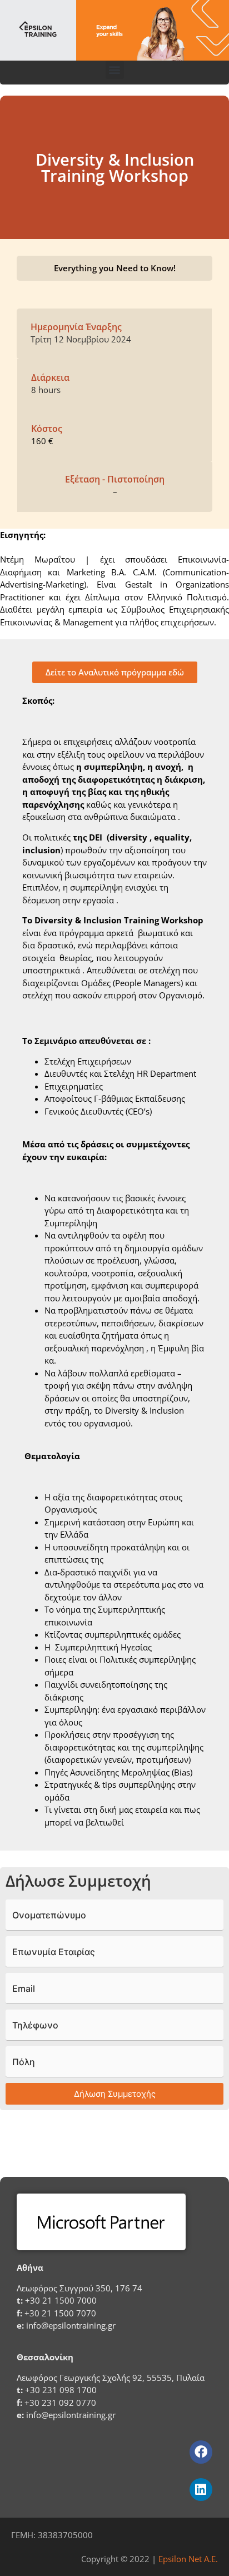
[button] (115, 70)
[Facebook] (201, 2452)
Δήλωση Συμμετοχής (115, 2094)
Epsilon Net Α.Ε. (188, 2559)
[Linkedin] (201, 2490)
